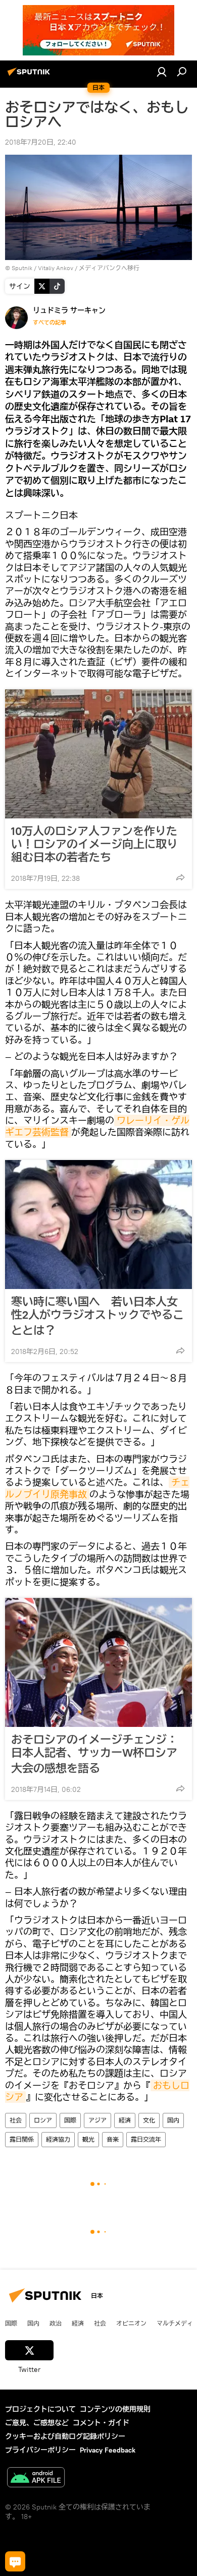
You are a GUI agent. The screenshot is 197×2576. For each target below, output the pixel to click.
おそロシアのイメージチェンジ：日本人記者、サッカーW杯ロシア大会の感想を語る (94, 1754)
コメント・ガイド (101, 2423)
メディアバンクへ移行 (109, 268)
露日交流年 (146, 2139)
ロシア (43, 2120)
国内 (173, 2120)
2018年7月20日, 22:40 (41, 142)
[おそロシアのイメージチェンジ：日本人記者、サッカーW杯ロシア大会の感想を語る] (98, 1662)
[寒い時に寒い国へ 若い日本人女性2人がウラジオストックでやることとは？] (98, 1225)
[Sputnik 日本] (30, 76)
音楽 (113, 2139)
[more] (180, 877)
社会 (16, 2120)
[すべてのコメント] (15, 2561)
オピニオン (131, 2323)
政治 (56, 2323)
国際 (70, 2120)
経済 (125, 2120)
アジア (97, 2120)
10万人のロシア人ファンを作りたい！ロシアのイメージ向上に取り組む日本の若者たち (94, 844)
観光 (88, 2139)
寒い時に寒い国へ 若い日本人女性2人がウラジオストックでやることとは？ (97, 1316)
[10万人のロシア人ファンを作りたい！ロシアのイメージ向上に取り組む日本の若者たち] (98, 754)
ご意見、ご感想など (37, 2423)
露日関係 (22, 2139)
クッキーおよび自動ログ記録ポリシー (65, 2436)
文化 (149, 2120)
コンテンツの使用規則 (115, 2409)
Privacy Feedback (108, 2450)
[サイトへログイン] (162, 72)
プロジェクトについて (40, 2409)
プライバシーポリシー (40, 2450)
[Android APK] (36, 2478)
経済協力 (58, 2139)
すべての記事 (50, 323)
